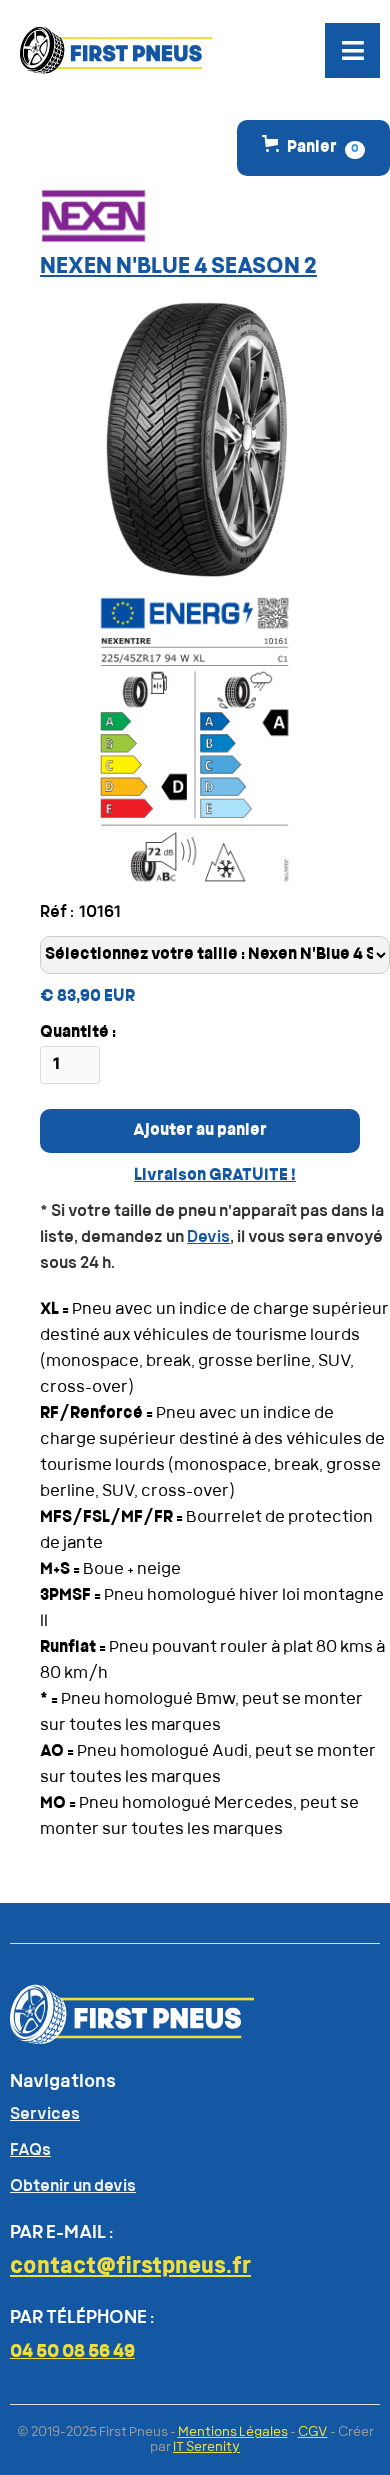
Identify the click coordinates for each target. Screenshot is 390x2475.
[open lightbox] (195, 440)
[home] (111, 50)
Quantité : (78, 1033)
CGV (313, 2432)
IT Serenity (206, 2447)
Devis (208, 1238)
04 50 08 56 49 (72, 2353)
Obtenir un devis (73, 2187)
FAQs (30, 2151)
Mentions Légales (233, 2432)
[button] (352, 50)
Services (45, 2115)
